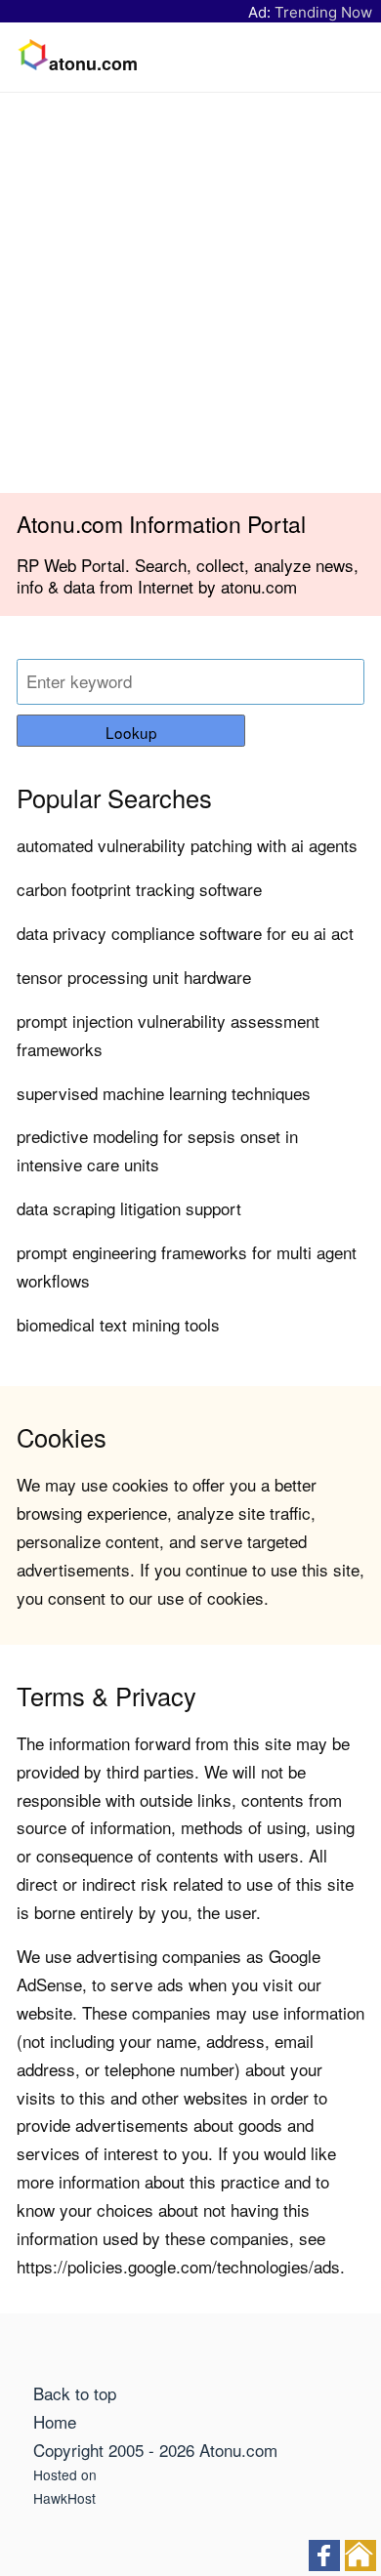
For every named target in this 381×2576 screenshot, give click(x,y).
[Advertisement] (190, 293)
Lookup (131, 732)
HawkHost (64, 2498)
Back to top (75, 2393)
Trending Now (323, 12)
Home (55, 2421)
